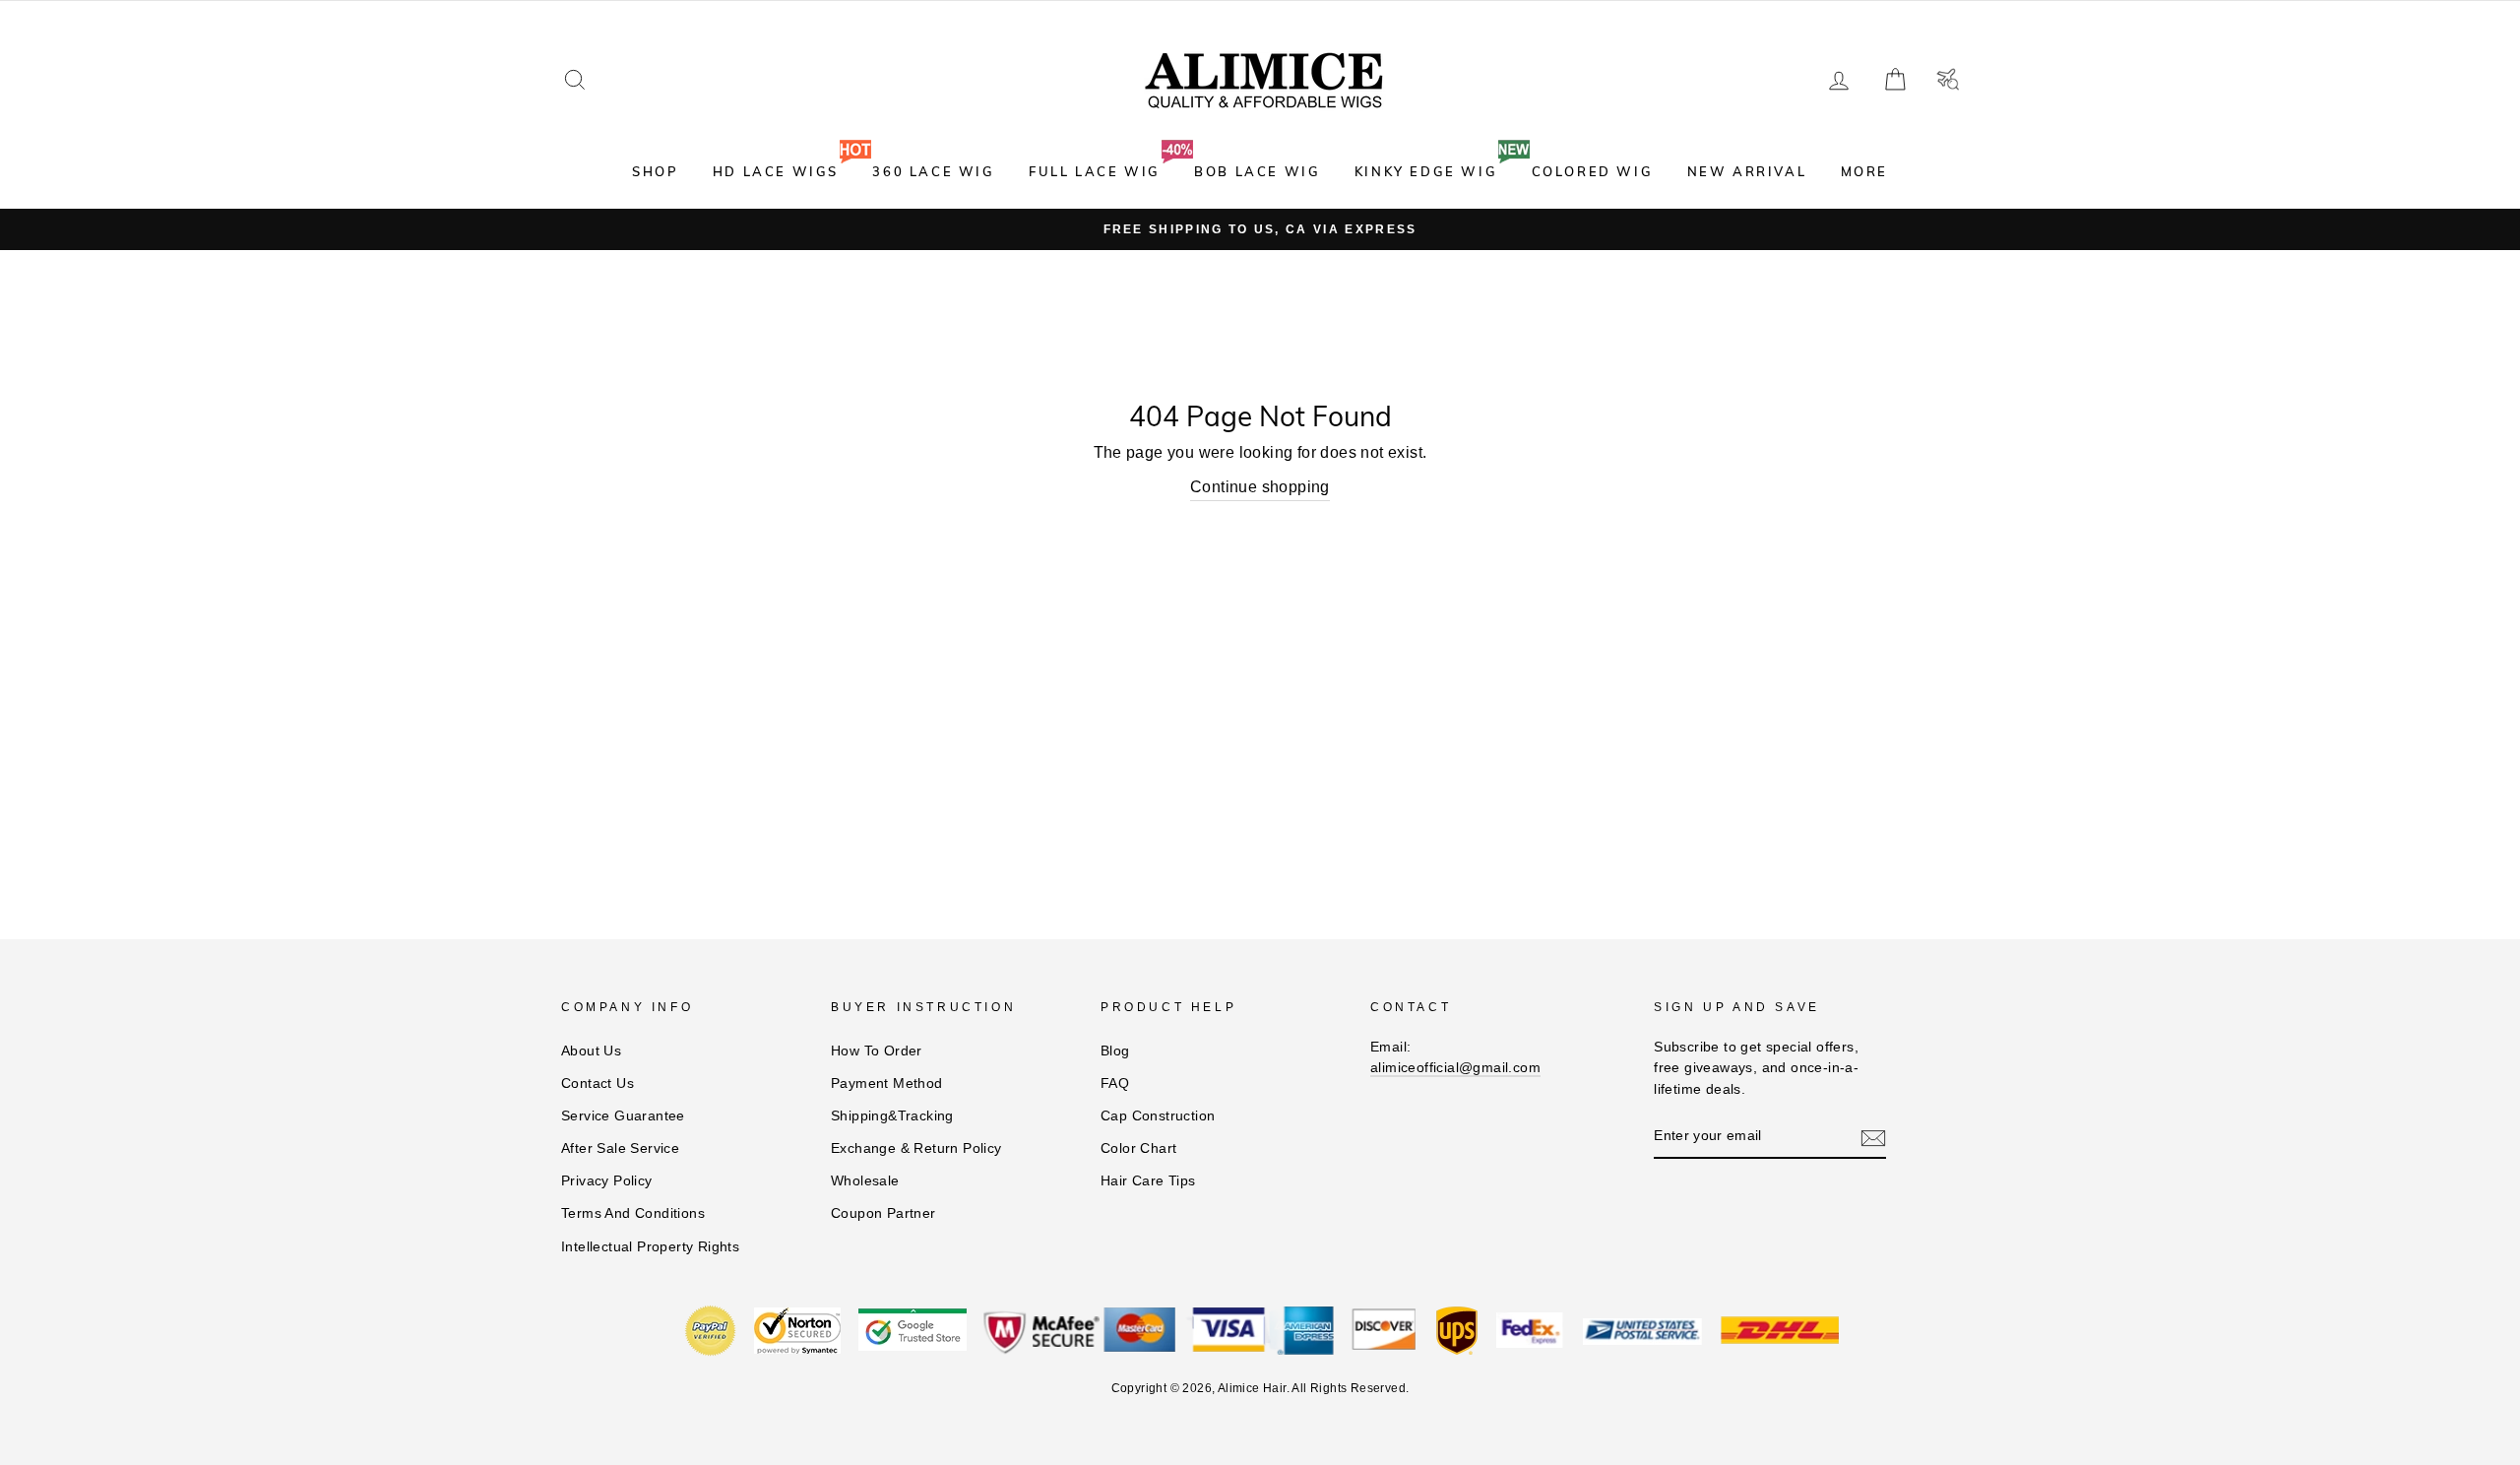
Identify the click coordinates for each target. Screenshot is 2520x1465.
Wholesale (865, 1181)
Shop (655, 171)
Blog (1115, 1051)
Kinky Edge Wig (1426, 171)
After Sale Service (620, 1148)
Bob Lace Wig (1257, 171)
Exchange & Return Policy (916, 1148)
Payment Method (887, 1083)
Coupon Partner (883, 1213)
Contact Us (598, 1083)
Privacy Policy (607, 1181)
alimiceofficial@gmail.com (1455, 1068)
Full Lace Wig (1095, 171)
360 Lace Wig (933, 171)
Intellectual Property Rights (650, 1247)
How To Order (877, 1051)
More (1864, 171)
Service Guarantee (623, 1116)
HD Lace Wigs (776, 171)
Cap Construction (1158, 1116)
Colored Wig (1593, 171)
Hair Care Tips (1148, 1181)
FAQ (1115, 1083)
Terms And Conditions (633, 1213)
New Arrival (1747, 171)
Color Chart (1138, 1148)
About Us (591, 1051)
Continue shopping (1260, 487)
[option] (1260, 229)
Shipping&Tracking (892, 1116)
